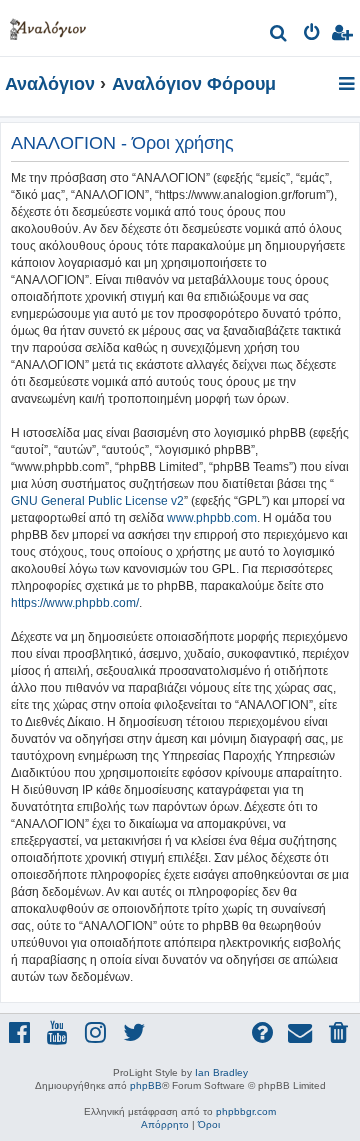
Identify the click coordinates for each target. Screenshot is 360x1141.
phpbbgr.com (246, 1111)
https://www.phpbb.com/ (75, 603)
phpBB (146, 1085)
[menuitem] (279, 35)
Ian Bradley (221, 1072)
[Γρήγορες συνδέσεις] (348, 85)
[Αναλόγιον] (48, 25)
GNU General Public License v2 (97, 501)
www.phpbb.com (212, 518)
